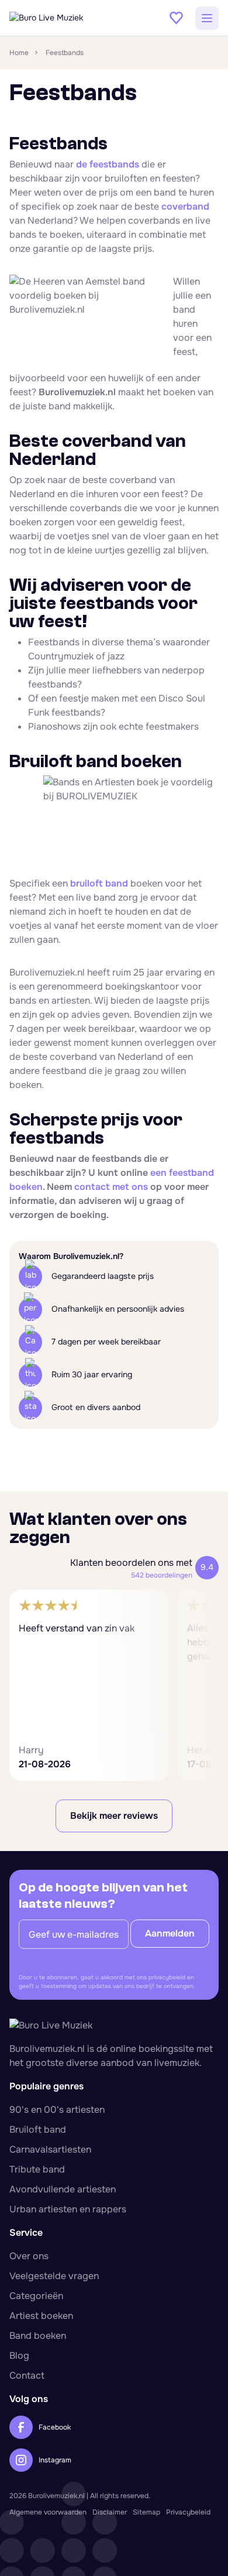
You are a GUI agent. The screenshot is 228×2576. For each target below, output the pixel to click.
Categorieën (36, 2296)
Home (19, 53)
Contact (27, 2375)
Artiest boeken (41, 2316)
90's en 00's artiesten (57, 2110)
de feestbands (108, 164)
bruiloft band (99, 883)
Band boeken (38, 2336)
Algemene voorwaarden (48, 2512)
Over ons (29, 2256)
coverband (185, 206)
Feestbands (65, 53)
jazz (116, 656)
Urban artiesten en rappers (68, 2209)
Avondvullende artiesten (63, 2189)
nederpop (183, 670)
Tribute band (37, 2169)
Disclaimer (110, 2512)
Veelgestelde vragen (54, 2276)
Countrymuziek (61, 656)
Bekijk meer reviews (114, 1816)
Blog (19, 2356)
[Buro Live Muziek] (68, 18)
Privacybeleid (188, 2512)
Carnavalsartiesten (50, 2149)
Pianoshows (54, 726)
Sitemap (146, 2512)
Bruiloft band (38, 2129)
